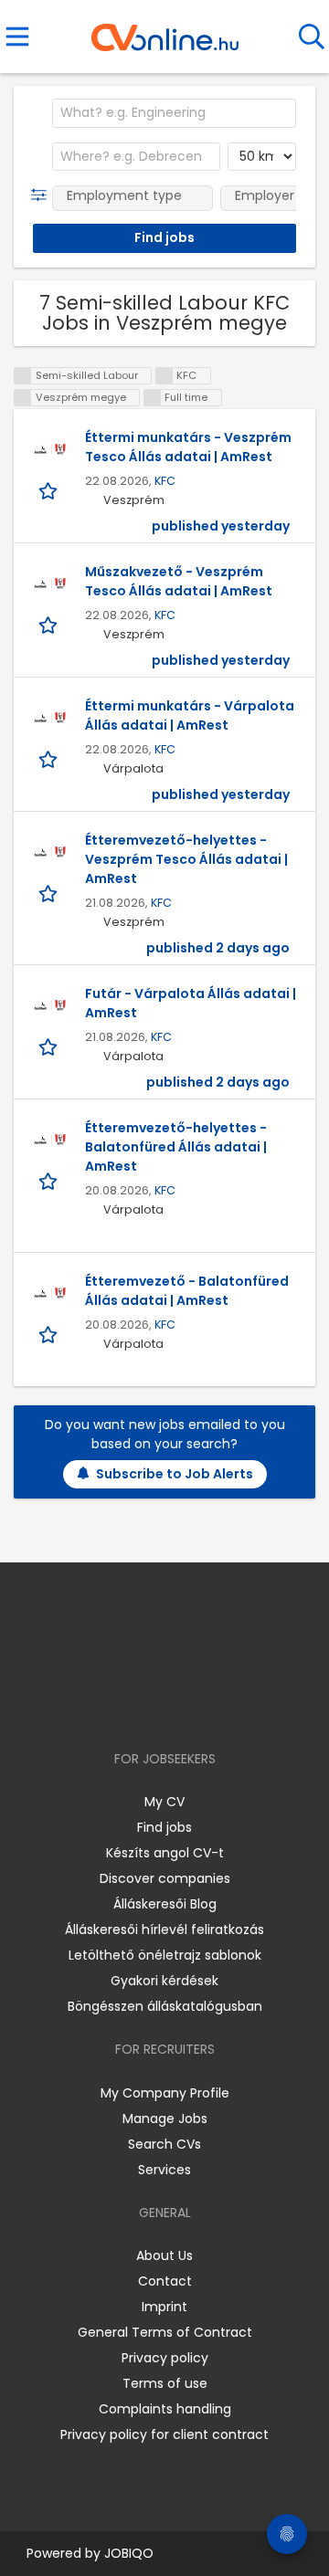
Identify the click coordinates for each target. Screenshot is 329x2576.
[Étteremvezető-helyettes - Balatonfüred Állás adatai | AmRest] (49, 1141)
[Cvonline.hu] (165, 31)
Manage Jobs (165, 2119)
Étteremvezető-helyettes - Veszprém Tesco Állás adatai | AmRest (186, 859)
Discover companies (165, 1878)
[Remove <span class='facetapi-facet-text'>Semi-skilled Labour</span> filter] (23, 376)
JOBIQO (129, 2553)
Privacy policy (165, 2358)
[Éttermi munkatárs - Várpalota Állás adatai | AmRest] (49, 720)
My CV (164, 1802)
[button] (42, 195)
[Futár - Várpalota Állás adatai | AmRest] (49, 1007)
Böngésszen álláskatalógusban (165, 2006)
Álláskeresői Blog (165, 1904)
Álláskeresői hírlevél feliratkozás (164, 1929)
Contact (165, 2281)
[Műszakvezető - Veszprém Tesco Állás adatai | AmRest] (49, 585)
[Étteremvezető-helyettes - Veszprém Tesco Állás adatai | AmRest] (49, 854)
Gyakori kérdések (164, 1981)
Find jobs (164, 1827)
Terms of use (165, 2383)
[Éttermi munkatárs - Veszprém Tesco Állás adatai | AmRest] (49, 451)
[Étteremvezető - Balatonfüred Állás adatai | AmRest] (49, 1295)
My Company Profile (165, 2093)
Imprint (164, 2307)
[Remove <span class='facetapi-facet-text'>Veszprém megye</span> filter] (23, 398)
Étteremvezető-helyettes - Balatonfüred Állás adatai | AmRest (176, 1147)
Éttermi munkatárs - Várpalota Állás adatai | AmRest (190, 715)
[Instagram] (153, 1706)
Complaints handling (165, 2409)
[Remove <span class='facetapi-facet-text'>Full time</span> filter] (153, 398)
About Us (164, 2255)
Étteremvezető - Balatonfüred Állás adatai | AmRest (187, 1291)
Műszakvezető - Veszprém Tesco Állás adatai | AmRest (179, 581)
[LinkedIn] (183, 1706)
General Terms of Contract (165, 2332)
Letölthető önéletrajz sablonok (165, 1955)
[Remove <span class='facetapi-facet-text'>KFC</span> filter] (164, 376)
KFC (165, 481)
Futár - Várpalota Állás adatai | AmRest (191, 1003)
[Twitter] (210, 1706)
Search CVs (164, 2144)
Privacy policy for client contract (164, 2434)
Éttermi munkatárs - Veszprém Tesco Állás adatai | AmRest (188, 447)
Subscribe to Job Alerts (175, 1474)
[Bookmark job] (50, 491)
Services (164, 2170)
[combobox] (174, 113)
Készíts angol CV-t (165, 1853)
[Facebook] (123, 1706)
